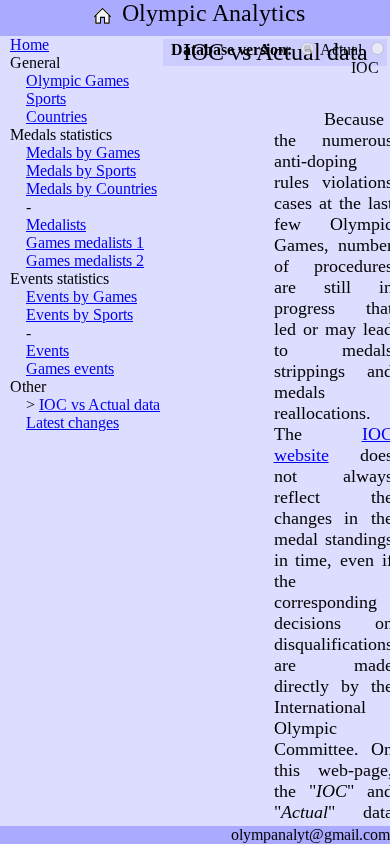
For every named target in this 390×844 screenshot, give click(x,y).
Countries (56, 116)
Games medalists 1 (85, 242)
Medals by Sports (81, 170)
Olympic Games (77, 80)
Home (29, 44)
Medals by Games (83, 152)
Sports (46, 98)
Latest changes (72, 422)
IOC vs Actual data (99, 404)
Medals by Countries (91, 188)
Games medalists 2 (85, 260)
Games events (70, 368)
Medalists (56, 224)
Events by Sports (79, 314)
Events (47, 350)
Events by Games (81, 296)
